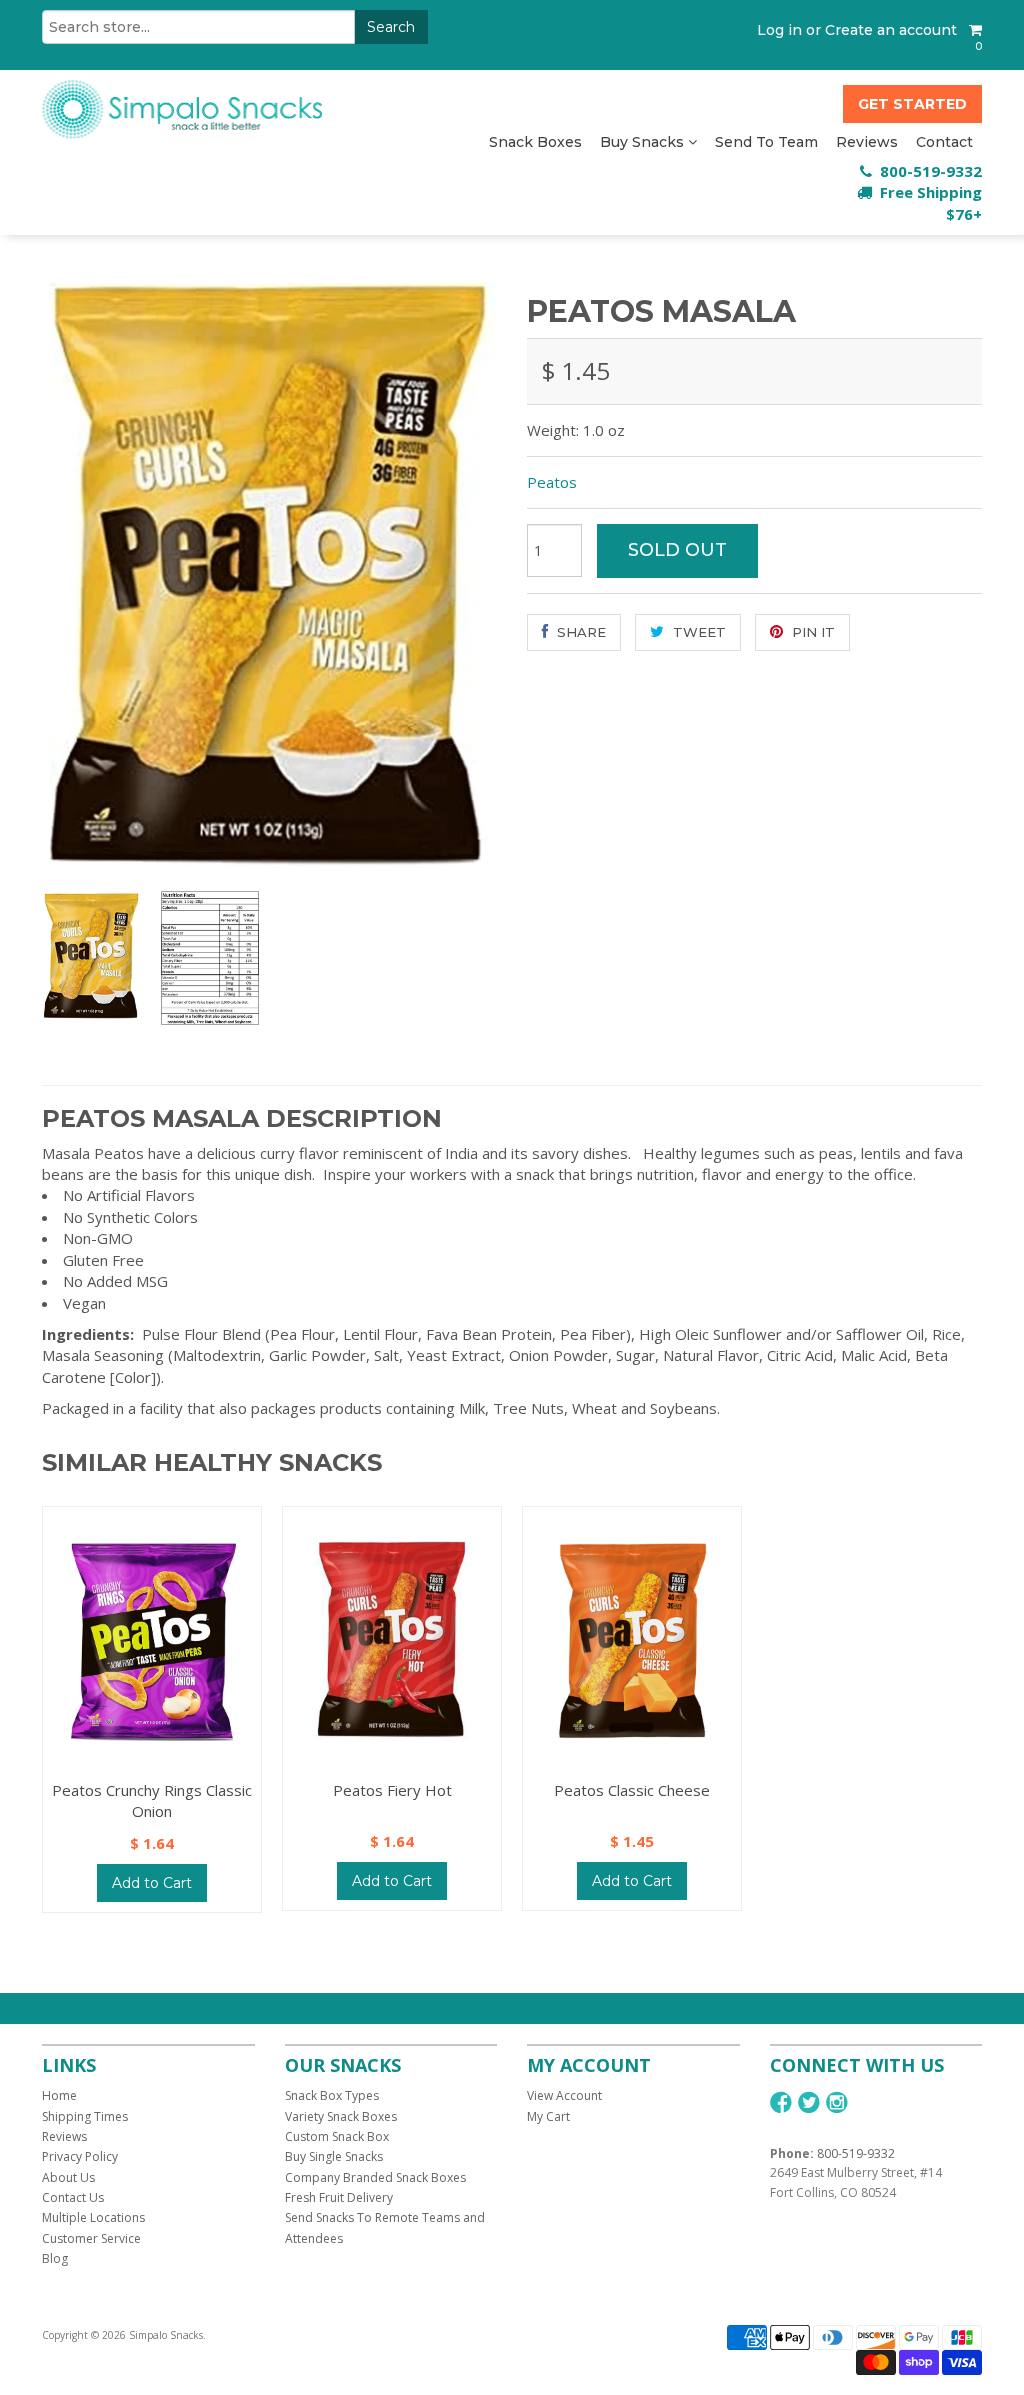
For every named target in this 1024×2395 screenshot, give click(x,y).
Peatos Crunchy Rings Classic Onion (152, 1800)
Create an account (891, 30)
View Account (564, 2095)
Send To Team (766, 142)
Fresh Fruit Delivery (339, 2197)
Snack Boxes (535, 142)
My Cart (548, 2116)
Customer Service (91, 2238)
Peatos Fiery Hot (392, 1790)
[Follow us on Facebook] (781, 2102)
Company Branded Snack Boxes (375, 2177)
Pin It (811, 632)
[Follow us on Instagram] (837, 2102)
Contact (944, 142)
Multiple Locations (93, 2217)
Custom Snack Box (337, 2136)
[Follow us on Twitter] (809, 2102)
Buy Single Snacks (334, 2156)
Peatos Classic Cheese (632, 1790)
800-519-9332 (856, 2153)
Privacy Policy (80, 2156)
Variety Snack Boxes (341, 2116)
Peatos (552, 482)
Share (579, 632)
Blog (55, 2258)
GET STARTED (912, 104)
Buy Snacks (644, 142)
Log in (779, 30)
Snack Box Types (332, 2095)
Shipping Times (85, 2116)
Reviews (867, 142)
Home (59, 2095)
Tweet (697, 632)
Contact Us (73, 2197)
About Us (68, 2177)
